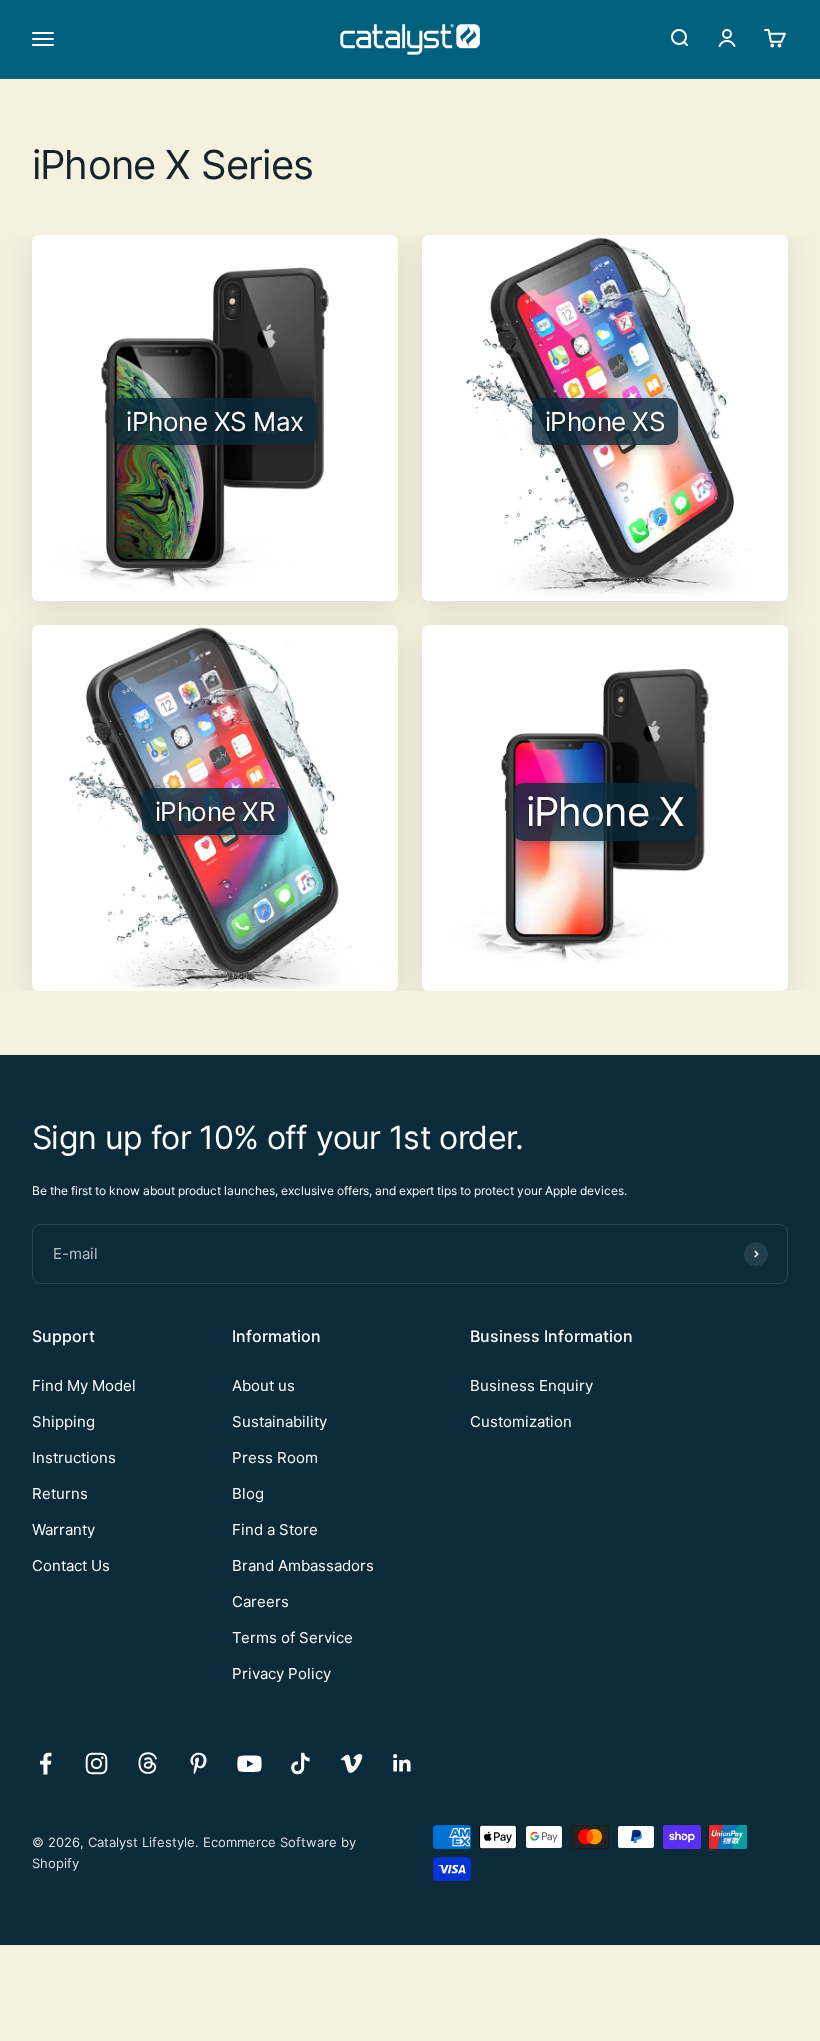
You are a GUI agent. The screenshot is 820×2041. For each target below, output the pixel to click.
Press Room (275, 1457)
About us (263, 1385)
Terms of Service (292, 1637)
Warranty (63, 1529)
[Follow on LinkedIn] (402, 1763)
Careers (260, 1601)
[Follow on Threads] (147, 1763)
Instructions (74, 1457)
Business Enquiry (531, 1385)
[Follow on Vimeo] (351, 1763)
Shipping (63, 1421)
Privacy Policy (281, 1673)
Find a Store (275, 1529)
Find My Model (84, 1385)
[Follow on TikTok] (300, 1763)
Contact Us (71, 1565)
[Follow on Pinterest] (198, 1763)
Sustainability (279, 1421)
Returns (60, 1493)
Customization (521, 1421)
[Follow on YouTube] (249, 1763)
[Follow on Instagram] (96, 1763)
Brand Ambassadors (303, 1565)
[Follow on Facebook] (45, 1763)
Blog (248, 1493)
